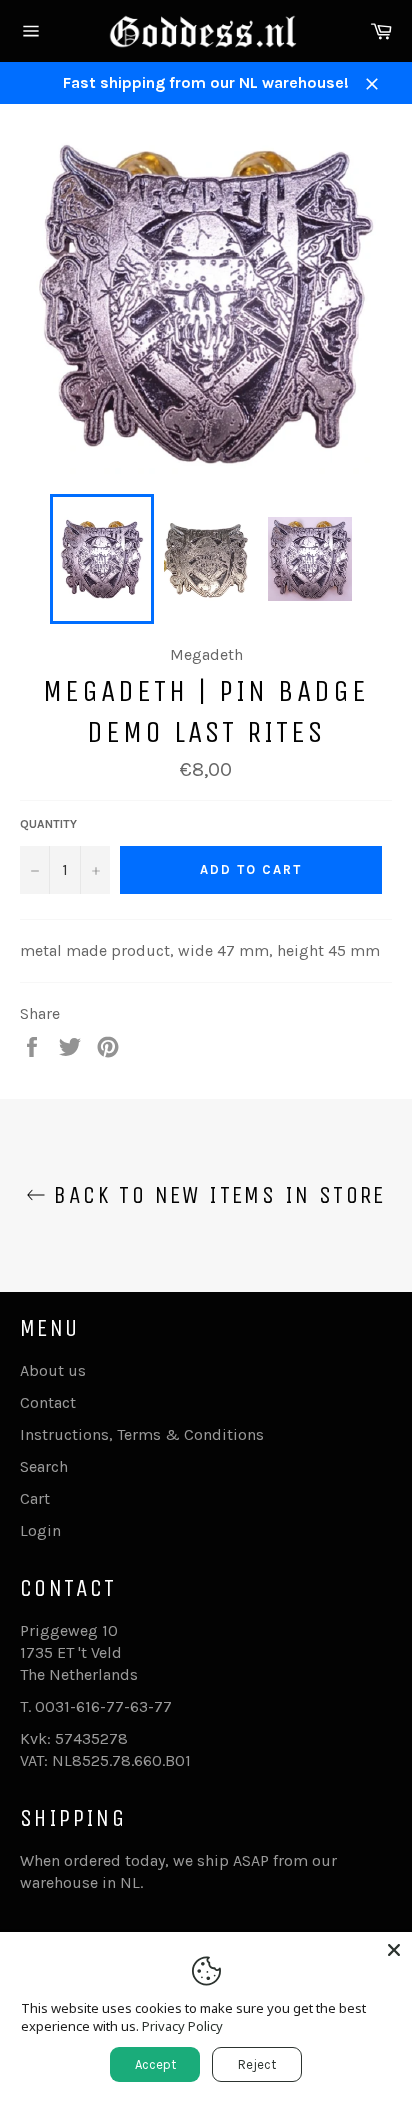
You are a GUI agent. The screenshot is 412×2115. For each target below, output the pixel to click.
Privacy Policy (182, 2026)
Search (44, 1466)
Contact (48, 1402)
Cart (35, 1498)
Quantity (48, 824)
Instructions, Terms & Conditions (142, 1434)
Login (40, 1530)
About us (53, 1370)
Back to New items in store (216, 1195)
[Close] (394, 1950)
